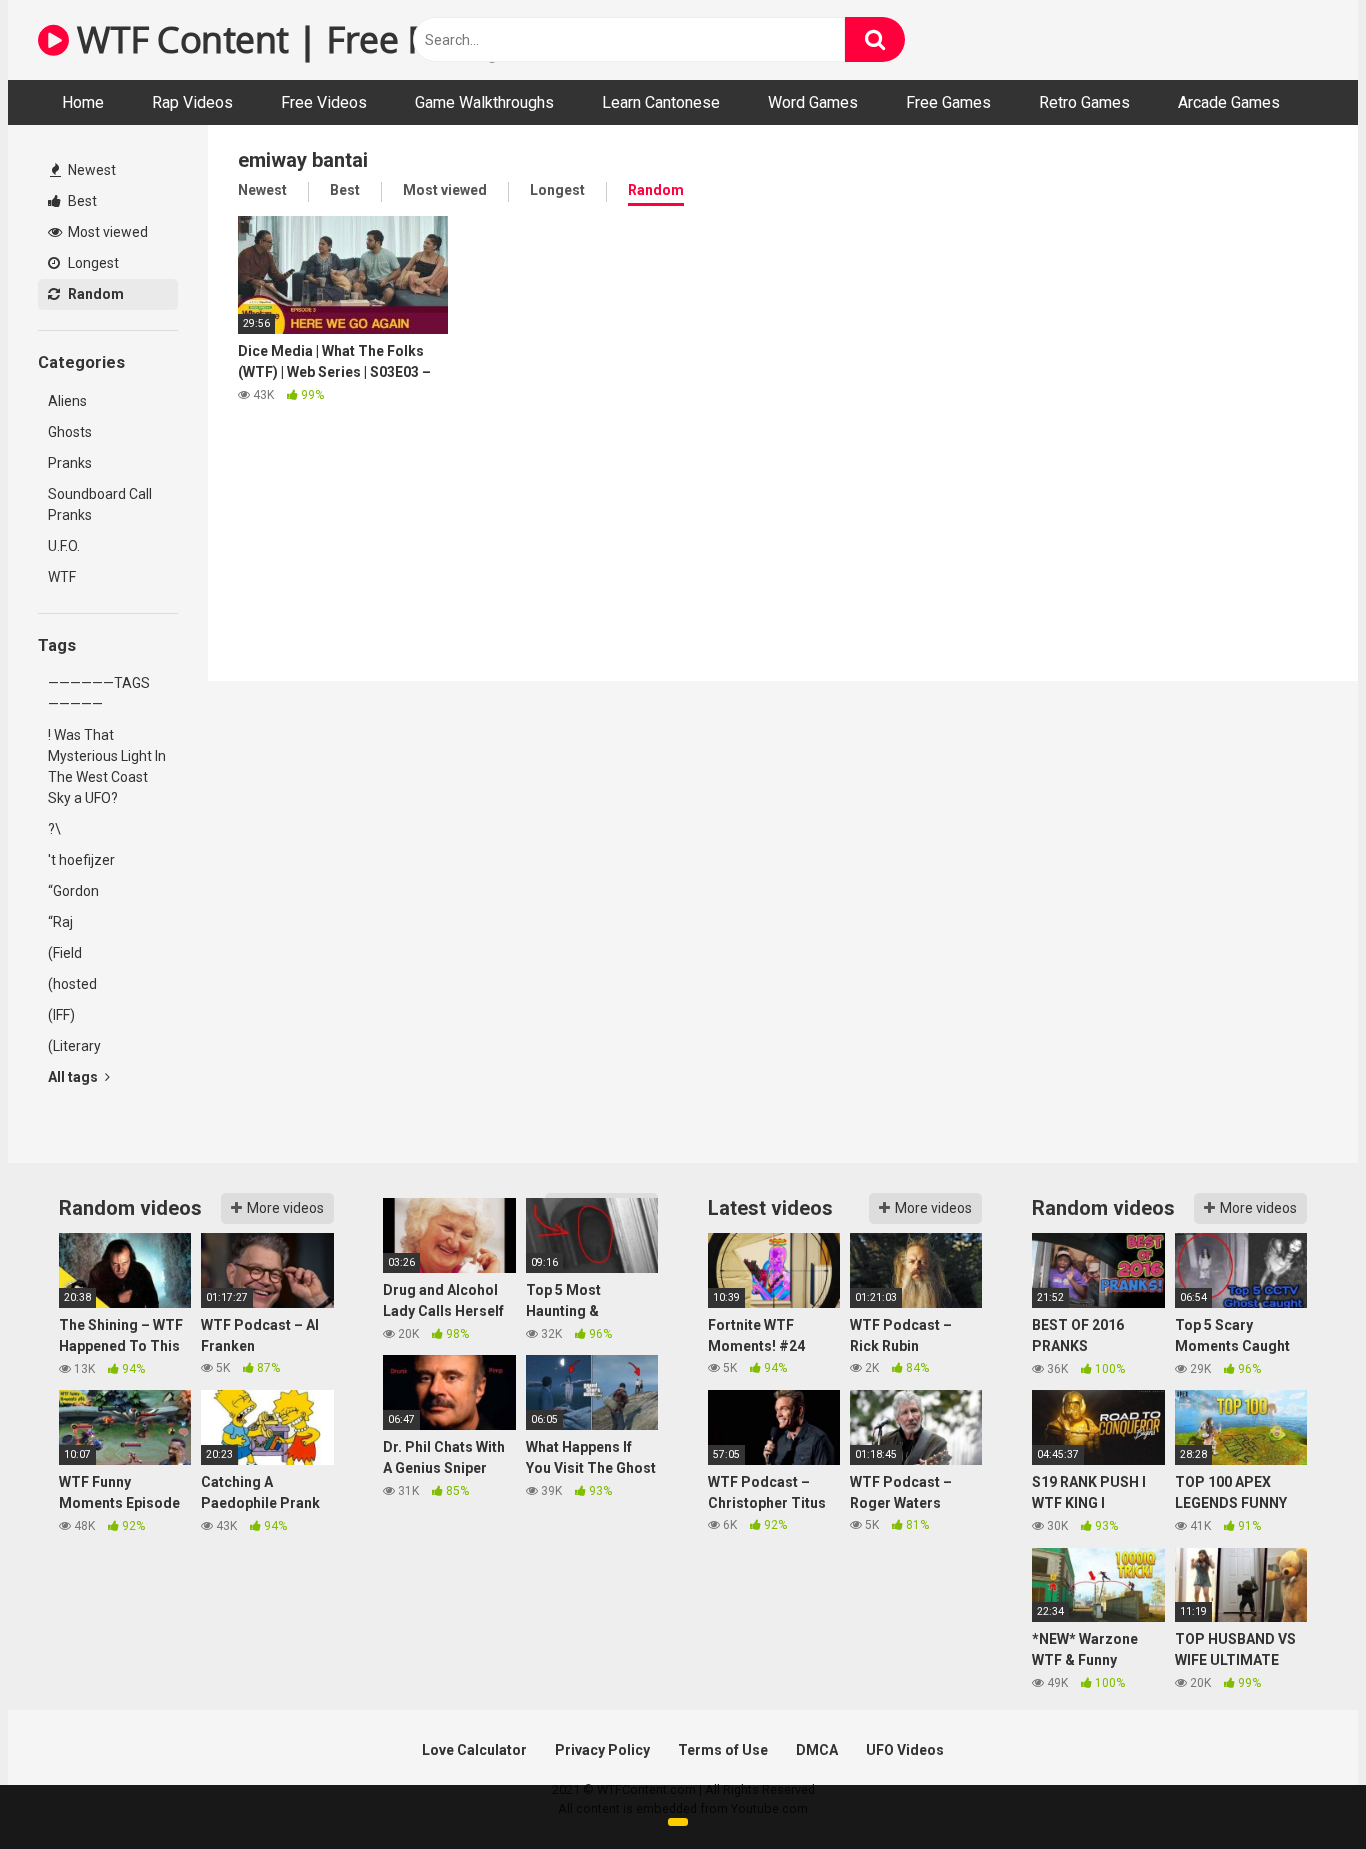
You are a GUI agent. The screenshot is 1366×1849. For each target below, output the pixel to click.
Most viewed (106, 232)
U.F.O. (64, 546)
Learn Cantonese (661, 102)
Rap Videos (192, 102)
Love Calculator (474, 1750)
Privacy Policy (602, 1750)
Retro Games (1084, 102)
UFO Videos (905, 1750)
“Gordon (73, 891)
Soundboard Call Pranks (100, 504)
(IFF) (61, 1015)
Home (83, 102)
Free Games (948, 102)
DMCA (817, 1750)
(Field (65, 953)
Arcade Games (1229, 102)
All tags (74, 1077)
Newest (90, 170)
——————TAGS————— (99, 693)
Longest (92, 263)
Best (81, 201)
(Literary (74, 1046)
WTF (62, 577)
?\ (54, 829)
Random (94, 294)
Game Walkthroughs (484, 102)
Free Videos (324, 102)
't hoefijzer (81, 860)
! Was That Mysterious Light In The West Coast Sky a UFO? (107, 766)
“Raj (60, 922)
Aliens (67, 401)
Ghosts (70, 432)
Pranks (70, 463)
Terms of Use (723, 1750)
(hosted (72, 984)
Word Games (813, 102)
